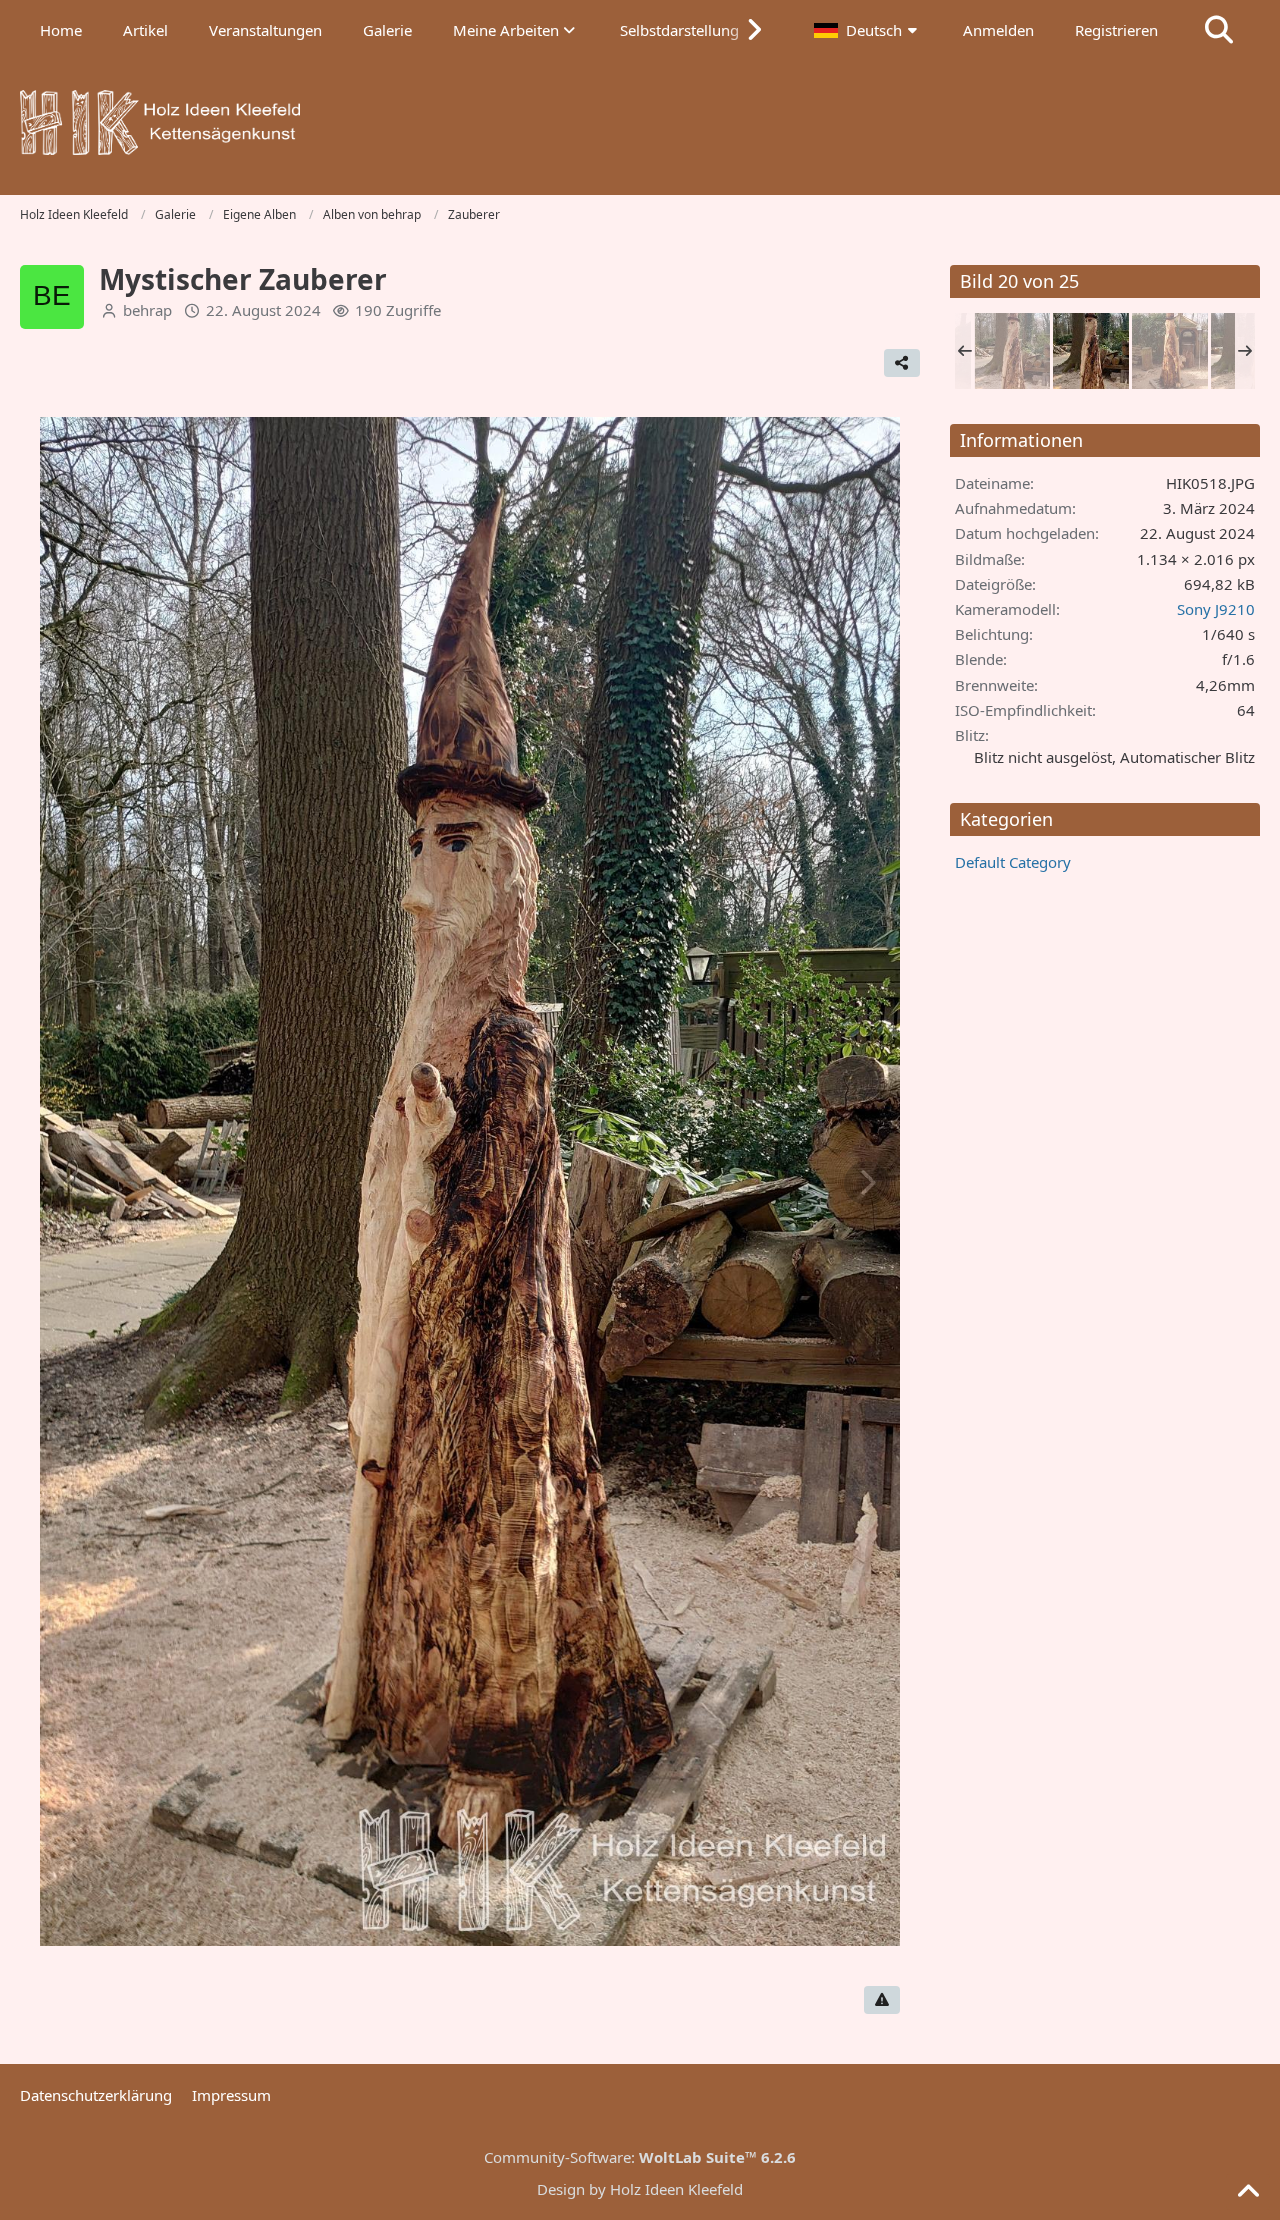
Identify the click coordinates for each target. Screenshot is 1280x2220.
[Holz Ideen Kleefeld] (640, 122)
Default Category (1013, 862)
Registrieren (1116, 30)
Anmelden (998, 30)
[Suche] (1219, 30)
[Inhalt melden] (882, 2000)
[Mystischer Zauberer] (1012, 351)
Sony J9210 (1216, 609)
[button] (868, 30)
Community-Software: (640, 2157)
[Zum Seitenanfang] (1248, 2192)
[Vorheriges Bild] (73, 1183)
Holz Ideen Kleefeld (676, 2189)
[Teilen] (902, 363)
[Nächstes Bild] (867, 1183)
